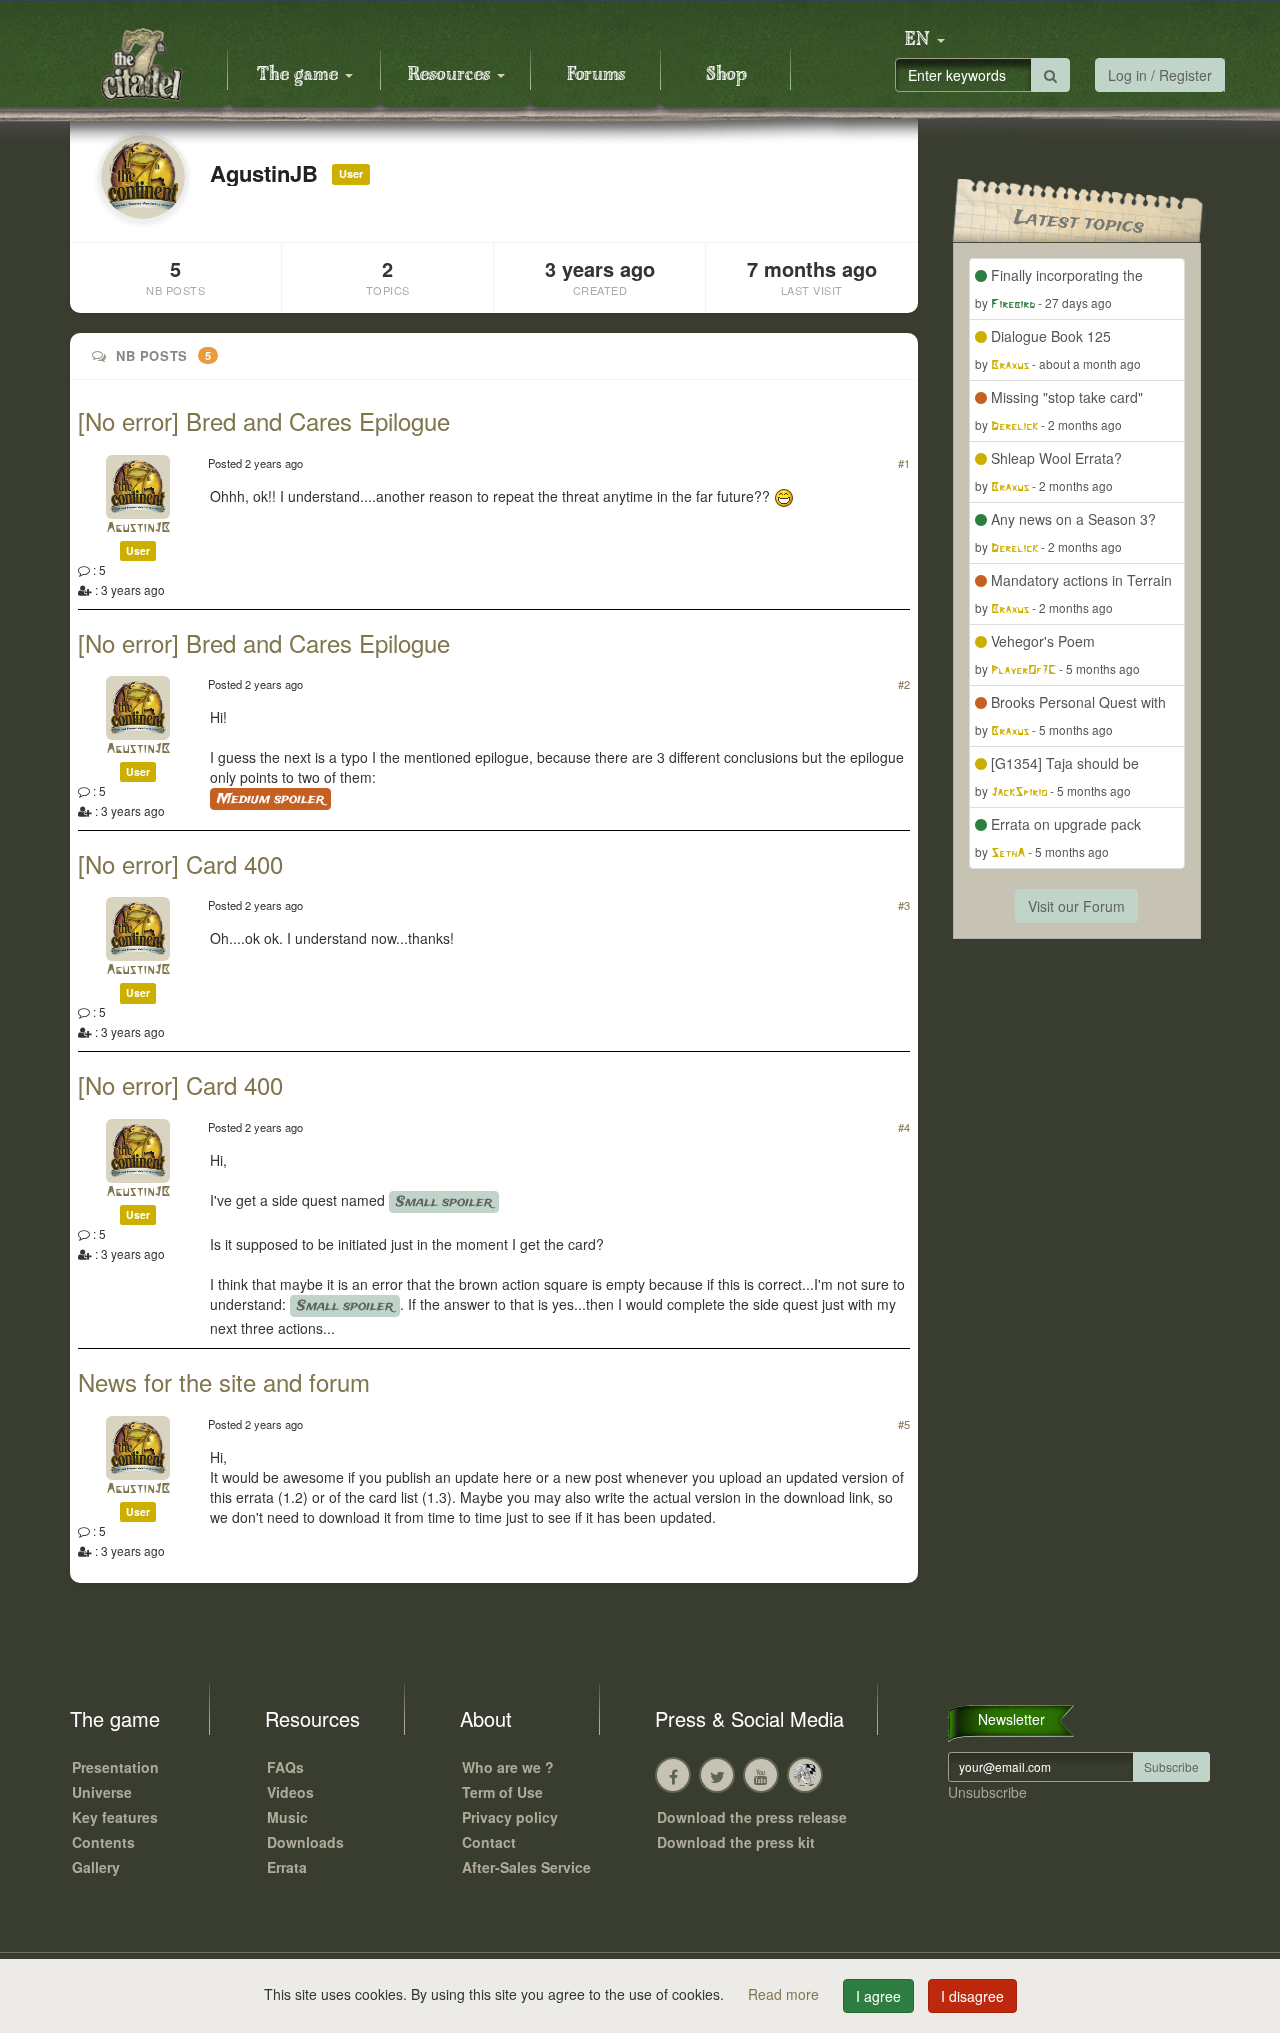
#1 (904, 463)
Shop (726, 75)
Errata (287, 1867)
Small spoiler (444, 1202)
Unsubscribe (987, 1792)
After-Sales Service (526, 1867)
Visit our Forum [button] (1076, 906)
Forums (596, 75)
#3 (904, 905)
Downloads (305, 1842)
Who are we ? (508, 1767)
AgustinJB (138, 528)
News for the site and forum (224, 1381)
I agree (878, 1996)
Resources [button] (451, 75)
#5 (904, 1424)
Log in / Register (1160, 75)
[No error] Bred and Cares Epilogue (264, 420)
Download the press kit (736, 1842)
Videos (290, 1792)
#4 (904, 1127)
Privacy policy (510, 1817)
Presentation (115, 1767)
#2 (904, 684)
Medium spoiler (270, 799)
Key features (115, 1817)
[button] (925, 40)
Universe (102, 1792)
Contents (103, 1842)
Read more (785, 1994)
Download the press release (752, 1817)
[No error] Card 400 (180, 863)
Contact (489, 1842)
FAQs (285, 1767)
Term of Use (502, 1792)
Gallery (96, 1867)
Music (287, 1817)
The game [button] (300, 75)
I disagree (972, 1996)
